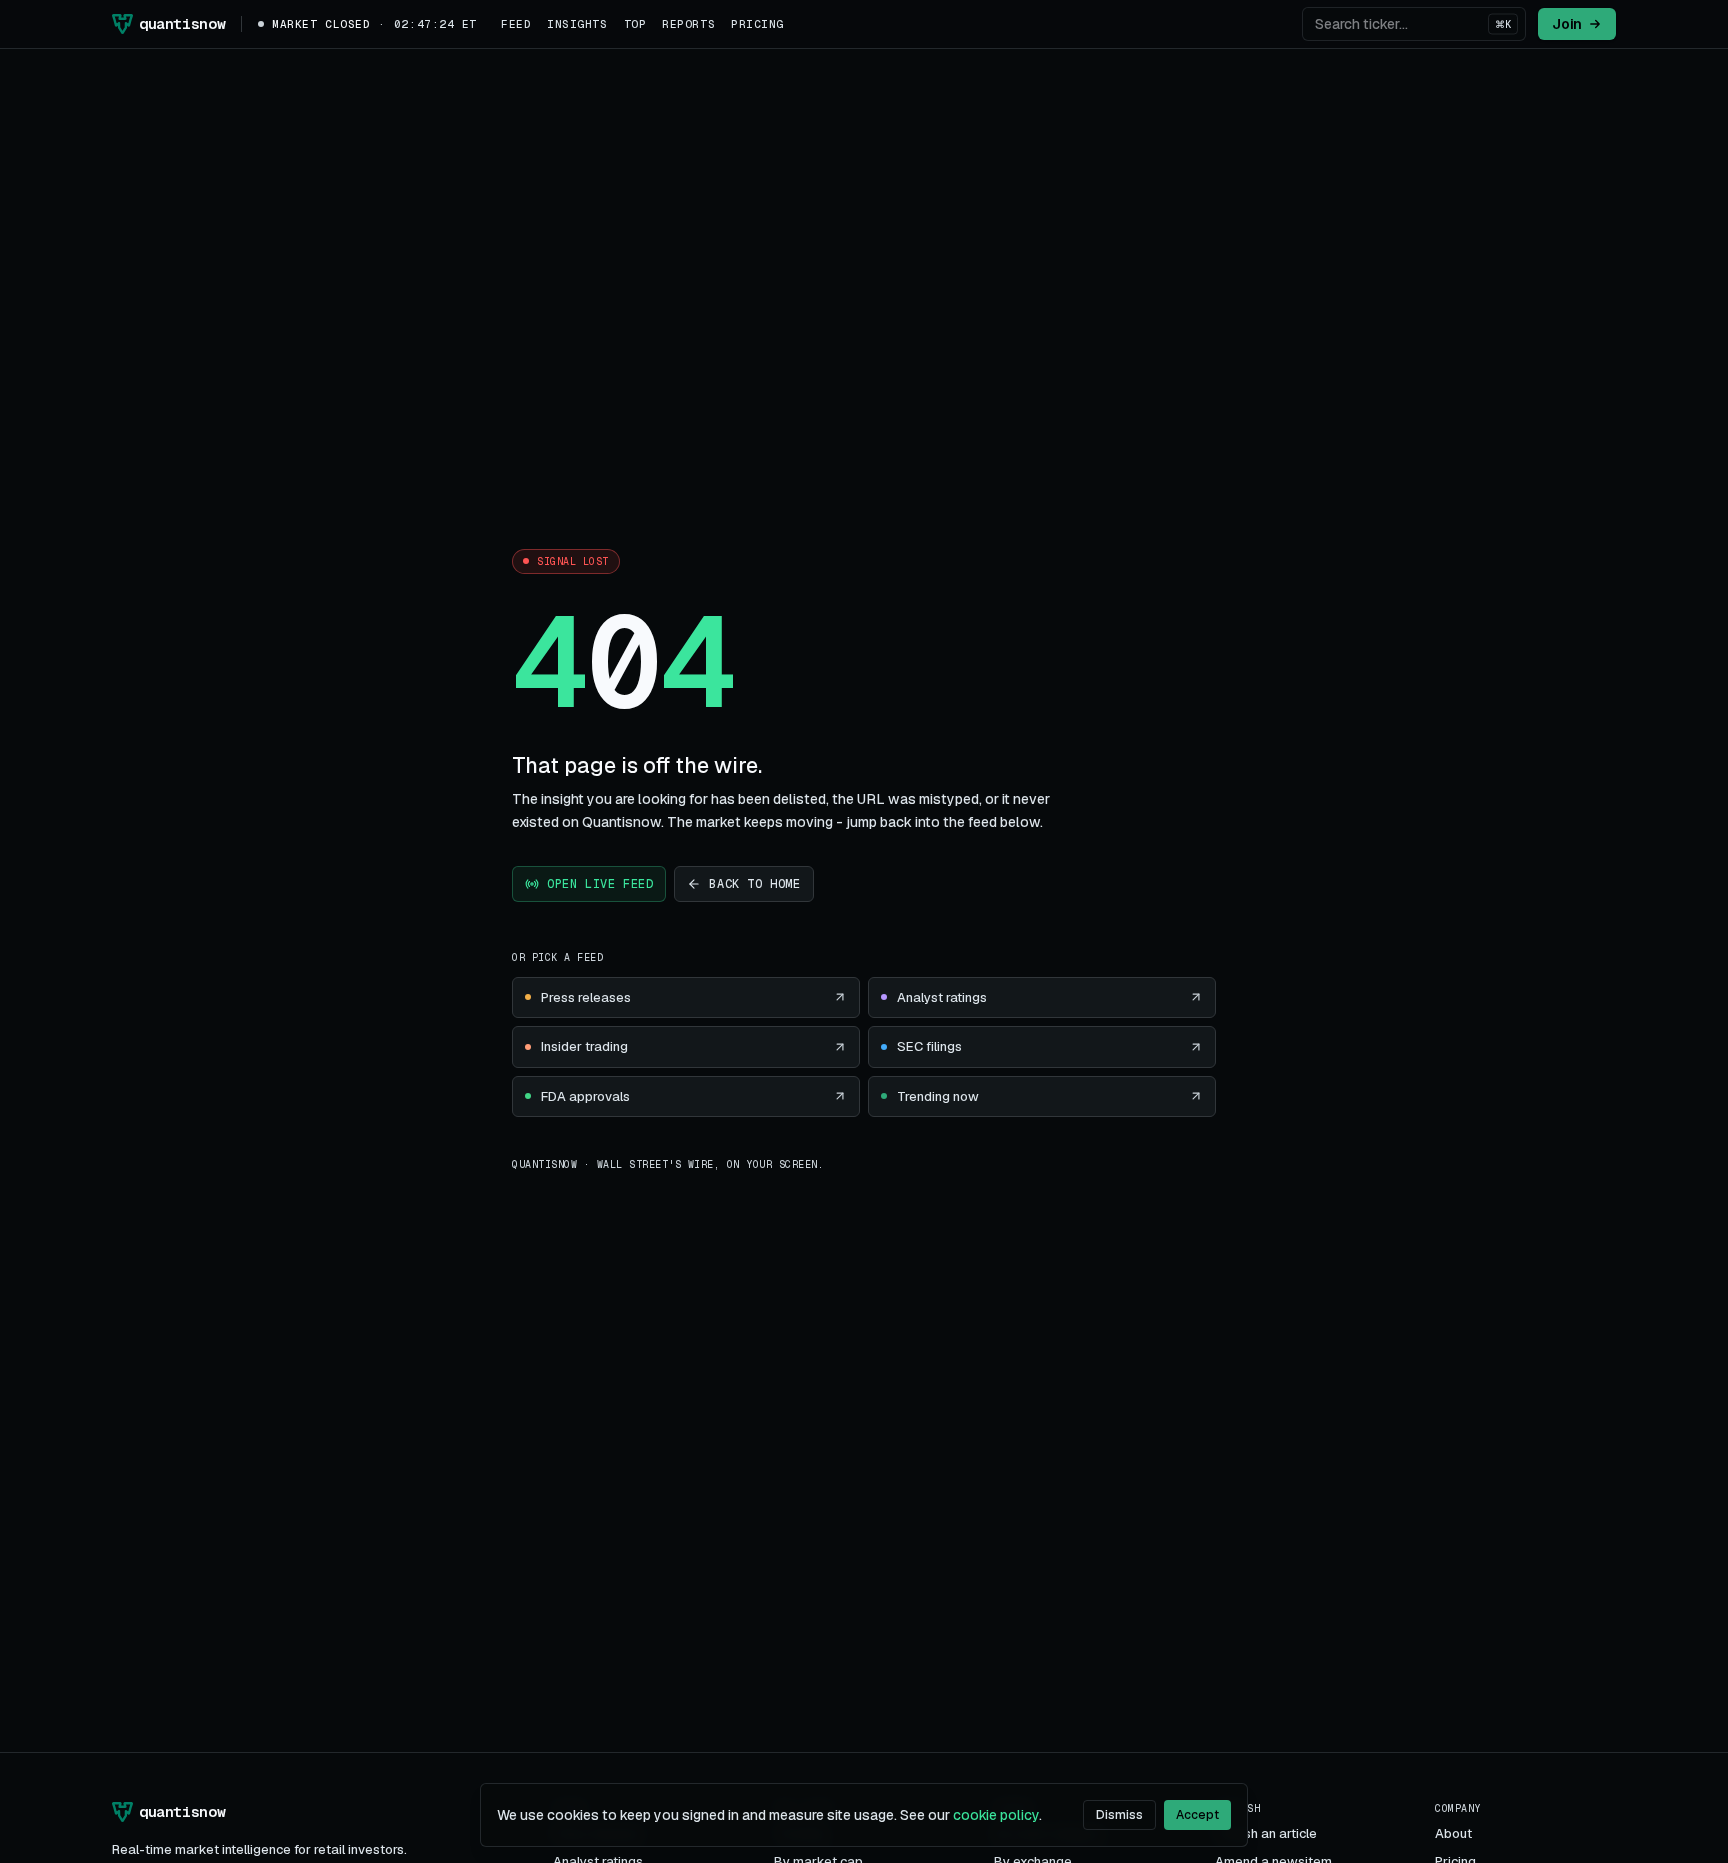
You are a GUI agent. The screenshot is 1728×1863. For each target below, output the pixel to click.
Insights (577, 24)
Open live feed (600, 884)
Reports (688, 24)
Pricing (757, 24)
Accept (1197, 1815)
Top (635, 24)
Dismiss (1119, 1815)
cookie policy (996, 1815)
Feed (516, 24)
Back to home (754, 884)
